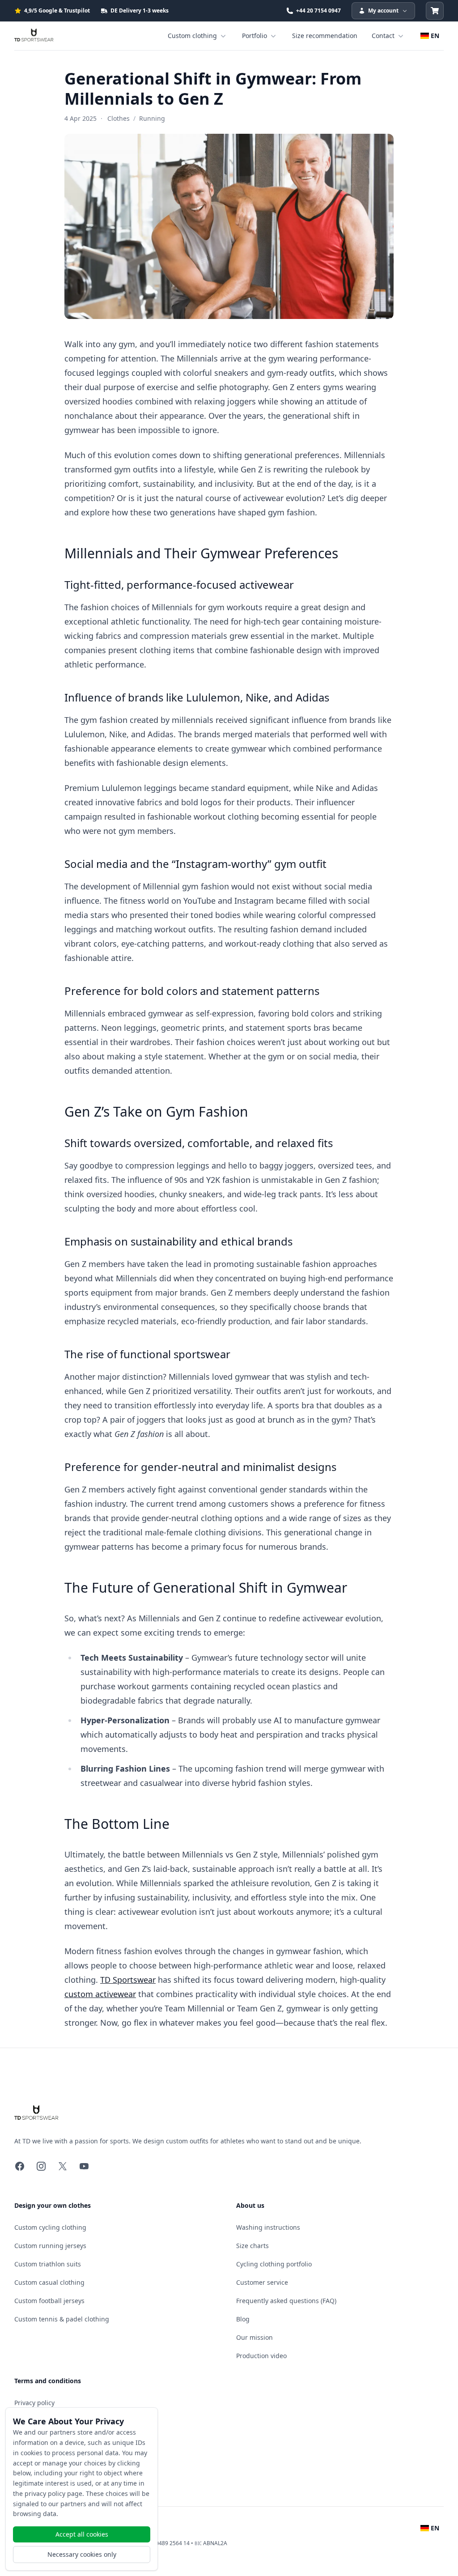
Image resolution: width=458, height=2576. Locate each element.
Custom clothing (192, 36)
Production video (261, 2356)
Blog (243, 2319)
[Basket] (435, 11)
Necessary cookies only (82, 2554)
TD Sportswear (128, 1980)
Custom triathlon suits (48, 2264)
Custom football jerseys (49, 2301)
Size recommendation (325, 36)
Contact (383, 36)
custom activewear (100, 1994)
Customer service (262, 2282)
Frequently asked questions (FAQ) (286, 2301)
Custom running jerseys (50, 2246)
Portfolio (254, 36)
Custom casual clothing (49, 2282)
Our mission (254, 2337)
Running (152, 118)
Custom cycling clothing (50, 2227)
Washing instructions (268, 2227)
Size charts (252, 2246)
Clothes (119, 118)
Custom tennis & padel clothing (62, 2319)
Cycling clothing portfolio (274, 2264)
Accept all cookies (82, 2534)
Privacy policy (34, 2403)
